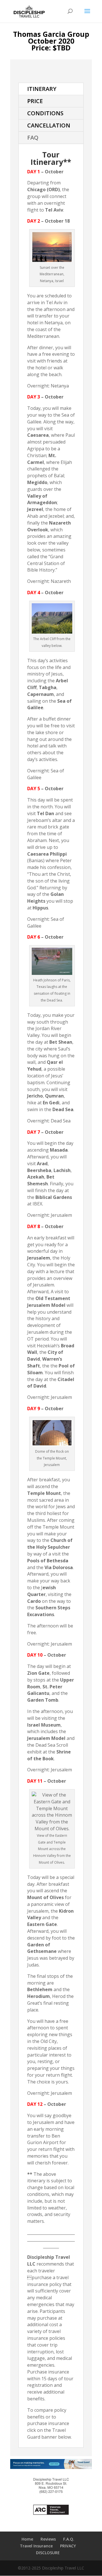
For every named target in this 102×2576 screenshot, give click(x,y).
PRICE (35, 101)
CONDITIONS (45, 113)
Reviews (48, 2539)
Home (27, 2539)
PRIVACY (68, 2546)
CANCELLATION (49, 125)
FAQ (33, 138)
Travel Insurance (36, 2546)
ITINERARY (42, 89)
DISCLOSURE (48, 2553)
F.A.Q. (69, 2539)
